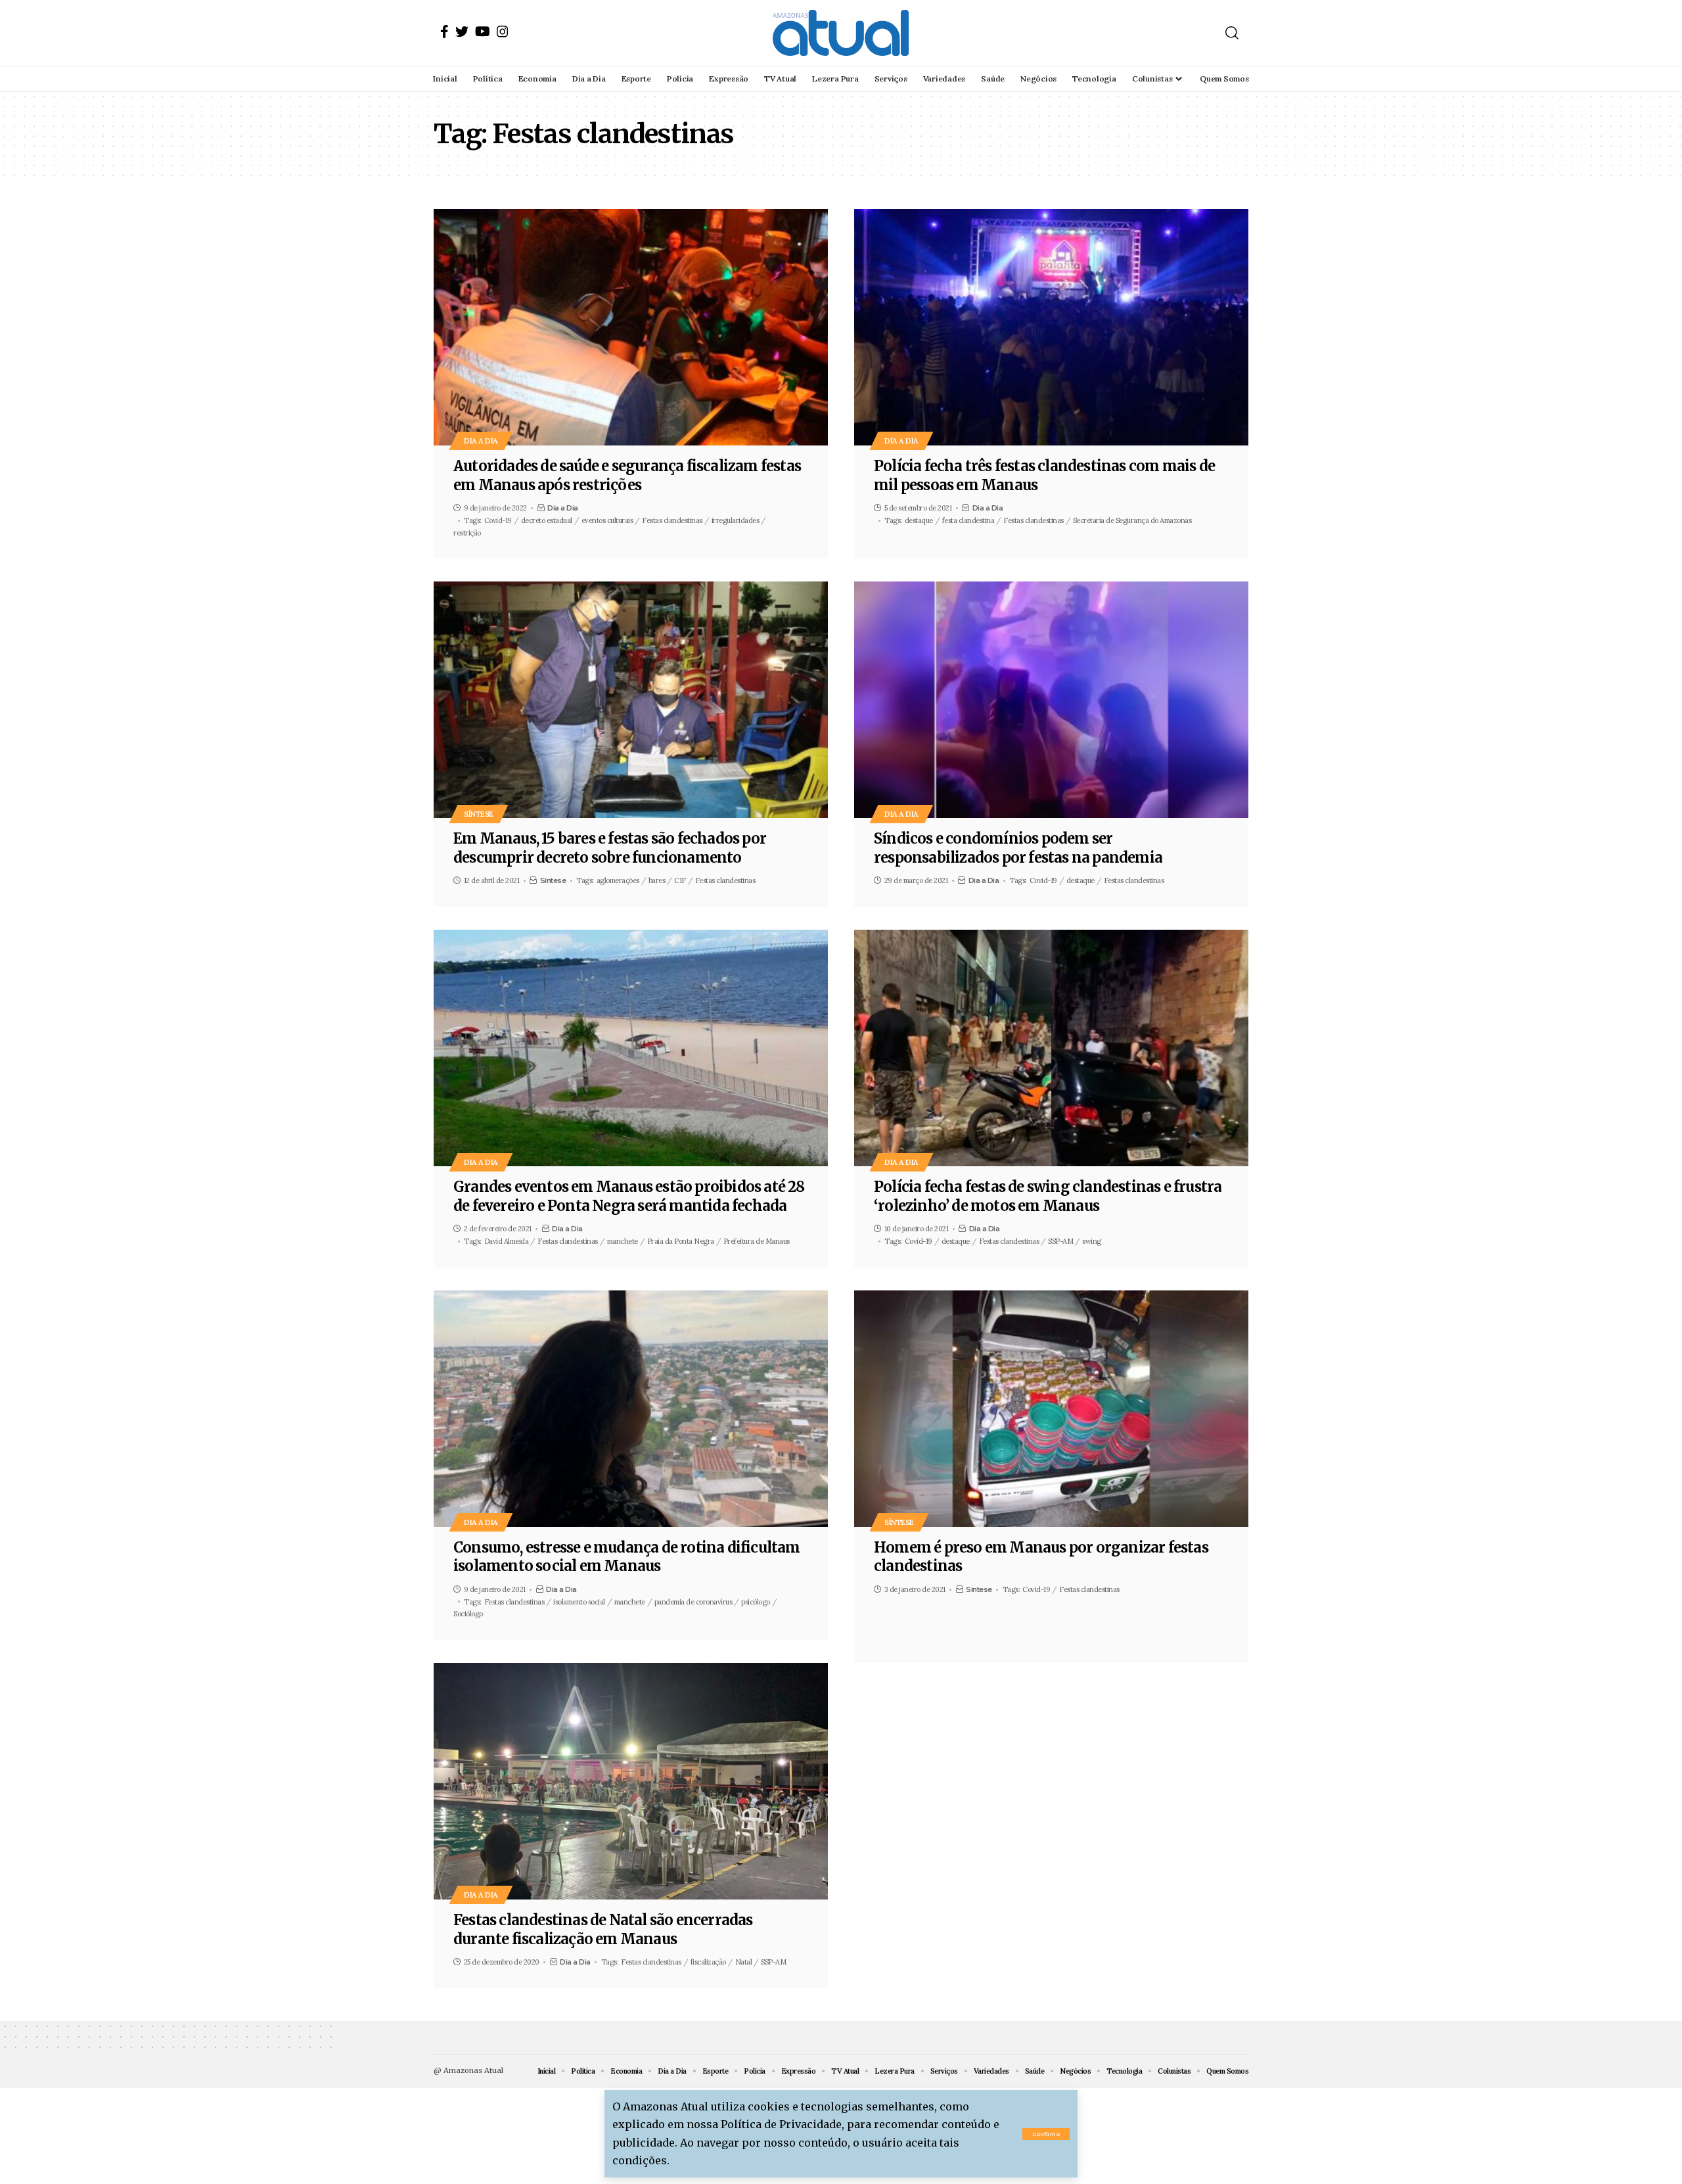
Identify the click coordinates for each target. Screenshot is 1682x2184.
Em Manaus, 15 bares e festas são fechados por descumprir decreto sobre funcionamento (610, 848)
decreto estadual (547, 520)
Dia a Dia (481, 441)
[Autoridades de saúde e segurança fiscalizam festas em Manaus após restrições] (631, 327)
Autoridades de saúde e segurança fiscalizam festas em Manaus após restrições (627, 475)
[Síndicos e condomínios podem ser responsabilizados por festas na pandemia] (1051, 700)
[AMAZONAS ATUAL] (841, 33)
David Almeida (507, 1241)
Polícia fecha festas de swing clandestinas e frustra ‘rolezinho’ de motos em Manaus (1048, 1196)
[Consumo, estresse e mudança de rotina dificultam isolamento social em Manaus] (631, 1409)
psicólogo (756, 1602)
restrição (467, 533)
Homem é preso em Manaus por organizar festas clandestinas (1041, 1557)
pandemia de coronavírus (693, 1602)
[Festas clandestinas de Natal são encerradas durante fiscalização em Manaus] (631, 1781)
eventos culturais (607, 520)
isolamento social (579, 1602)
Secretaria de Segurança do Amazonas (1132, 520)
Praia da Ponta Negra (681, 1241)
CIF (680, 880)
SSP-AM (1060, 1241)
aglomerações (618, 880)
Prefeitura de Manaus (757, 1241)
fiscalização (708, 1962)
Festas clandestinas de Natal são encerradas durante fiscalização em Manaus (603, 1929)
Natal (744, 1962)
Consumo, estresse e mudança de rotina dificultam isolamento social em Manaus (627, 1557)
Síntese (479, 814)
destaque (919, 520)
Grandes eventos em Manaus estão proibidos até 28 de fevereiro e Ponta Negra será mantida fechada (629, 1196)
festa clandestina (968, 520)
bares (657, 880)
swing (1092, 1241)
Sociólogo (468, 1614)
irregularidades (736, 520)
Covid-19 (498, 520)
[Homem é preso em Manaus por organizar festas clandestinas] (1051, 1409)
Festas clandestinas (672, 520)
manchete (623, 1241)
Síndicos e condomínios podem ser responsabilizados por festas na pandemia (1018, 848)
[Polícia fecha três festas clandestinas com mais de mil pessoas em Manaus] (1051, 327)
